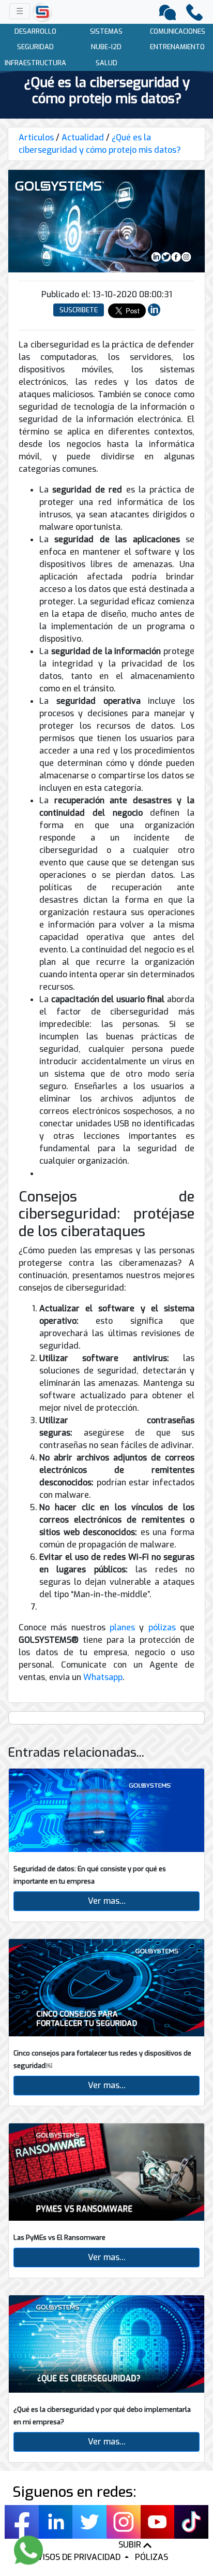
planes (122, 1627)
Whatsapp (103, 1677)
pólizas (162, 1627)
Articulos (36, 138)
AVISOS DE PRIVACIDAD (77, 2557)
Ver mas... (107, 1901)
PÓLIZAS (151, 2557)
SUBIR (131, 2545)
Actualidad (83, 138)
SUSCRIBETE (79, 310)
